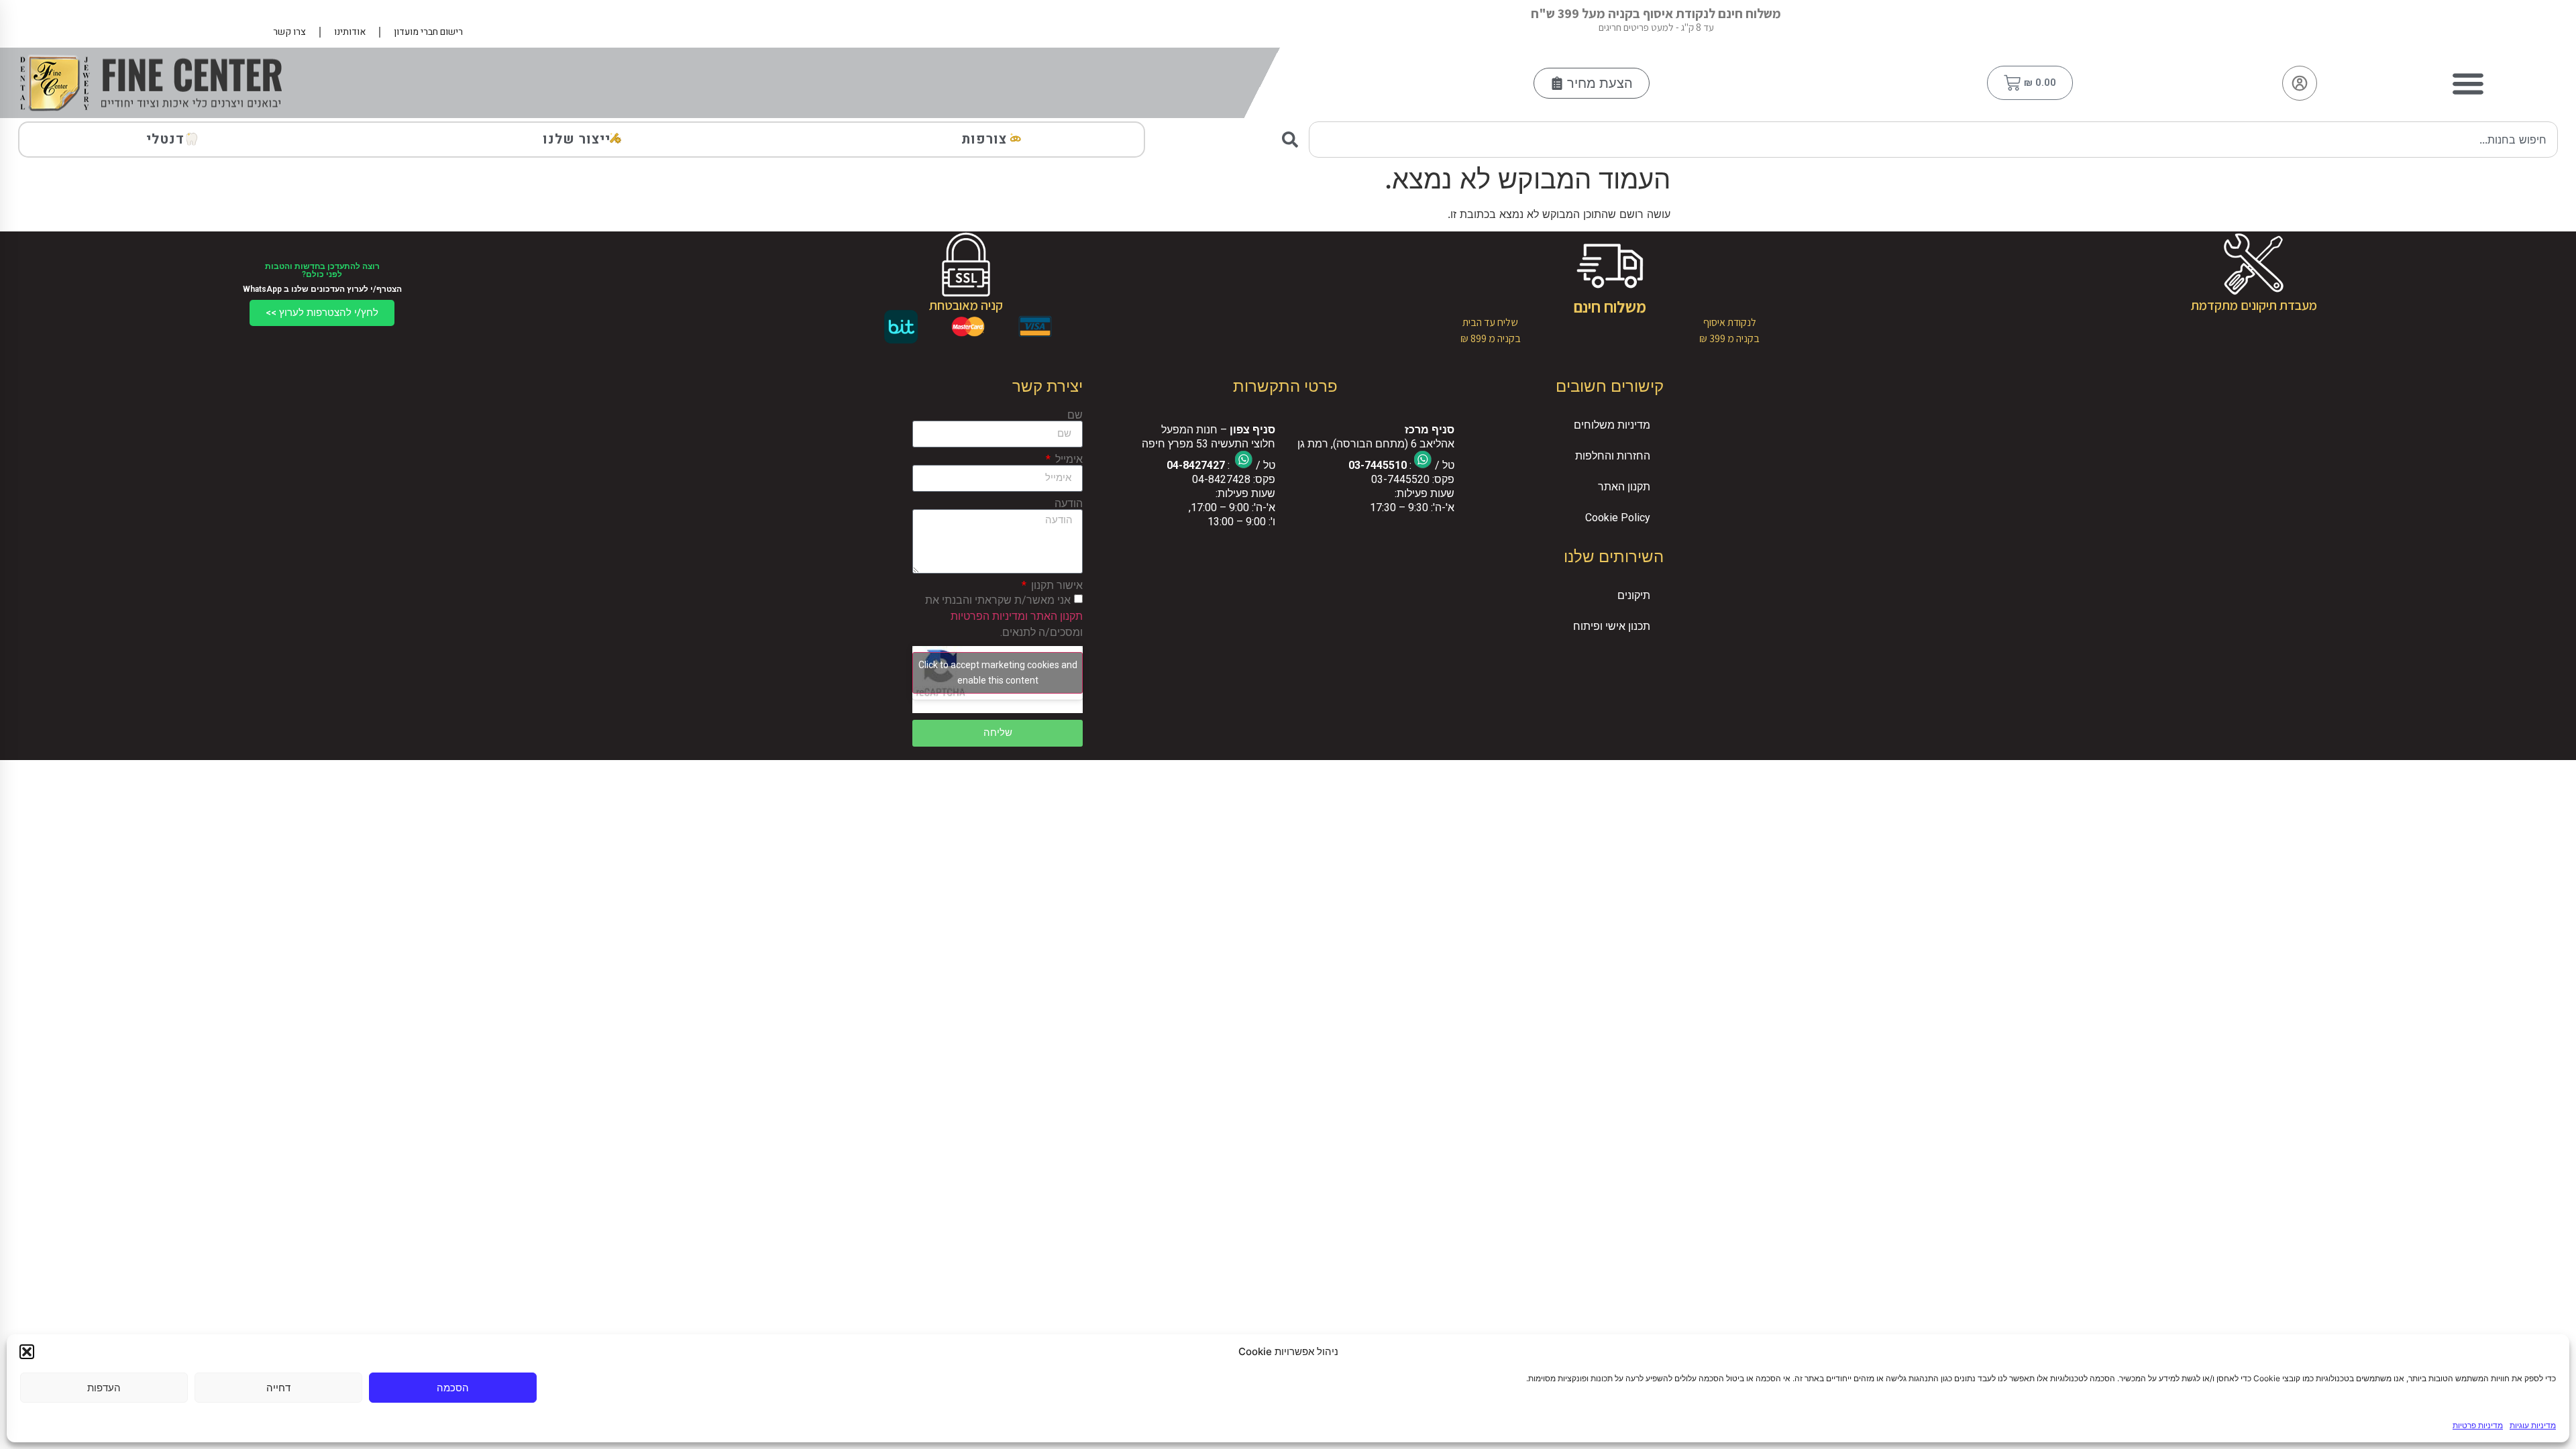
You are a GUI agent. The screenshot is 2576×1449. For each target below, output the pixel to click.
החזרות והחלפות (1613, 456)
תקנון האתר (1624, 487)
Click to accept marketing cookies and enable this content (998, 673)
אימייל (1068, 460)
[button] (27, 1352)
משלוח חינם (1610, 307)
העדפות (104, 1388)
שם (1075, 415)
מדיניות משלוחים (1612, 425)
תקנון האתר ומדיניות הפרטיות (1017, 615)
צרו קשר (289, 32)
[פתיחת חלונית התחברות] (2300, 83)
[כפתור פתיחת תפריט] (2468, 83)
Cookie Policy (1618, 518)
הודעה (1069, 504)
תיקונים (1634, 595)
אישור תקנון (1056, 586)
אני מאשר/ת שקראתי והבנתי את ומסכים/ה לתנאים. (1004, 615)
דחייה (278, 1388)
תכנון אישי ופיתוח (1612, 626)
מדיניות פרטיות (2478, 1425)
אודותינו (350, 32)
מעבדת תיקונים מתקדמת (2254, 305)
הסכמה (453, 1388)
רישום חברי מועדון (428, 32)
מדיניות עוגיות (2533, 1425)
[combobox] (1933, 140)
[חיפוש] (1293, 140)
